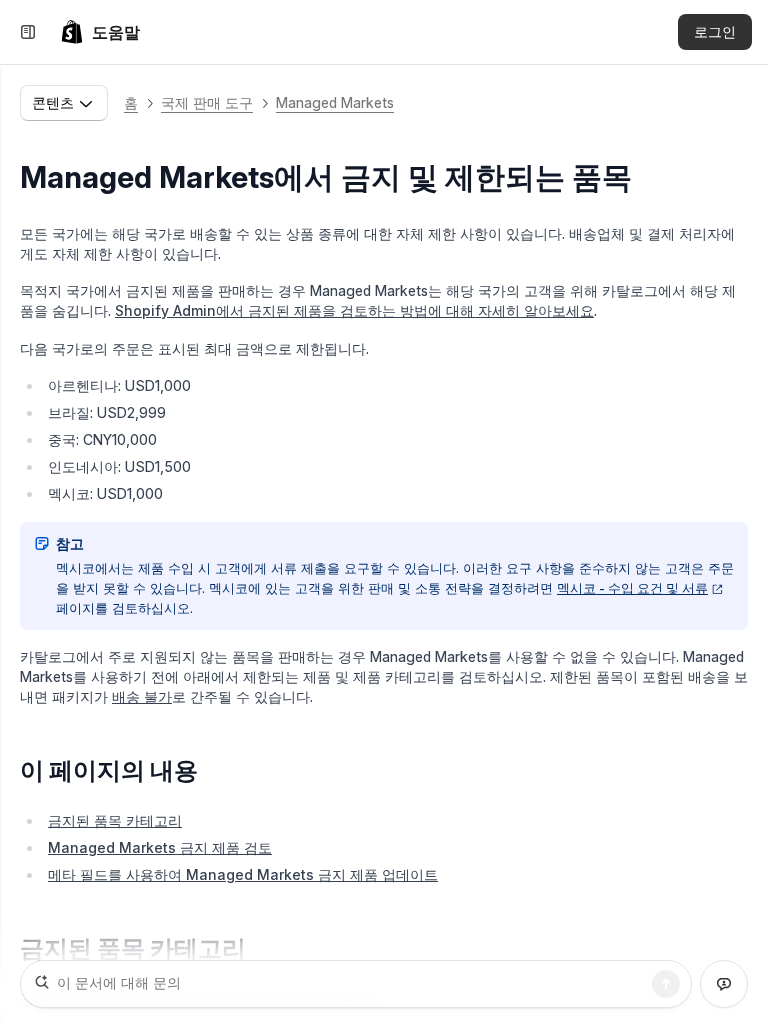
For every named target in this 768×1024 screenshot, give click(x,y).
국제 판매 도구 (207, 102)
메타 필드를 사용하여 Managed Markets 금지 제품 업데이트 (243, 874)
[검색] (666, 984)
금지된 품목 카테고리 (115, 820)
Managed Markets (335, 102)
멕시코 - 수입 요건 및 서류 (632, 588)
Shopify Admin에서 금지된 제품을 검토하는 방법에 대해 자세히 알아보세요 (354, 310)
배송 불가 (142, 696)
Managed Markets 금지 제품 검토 (160, 847)
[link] (100, 32)
